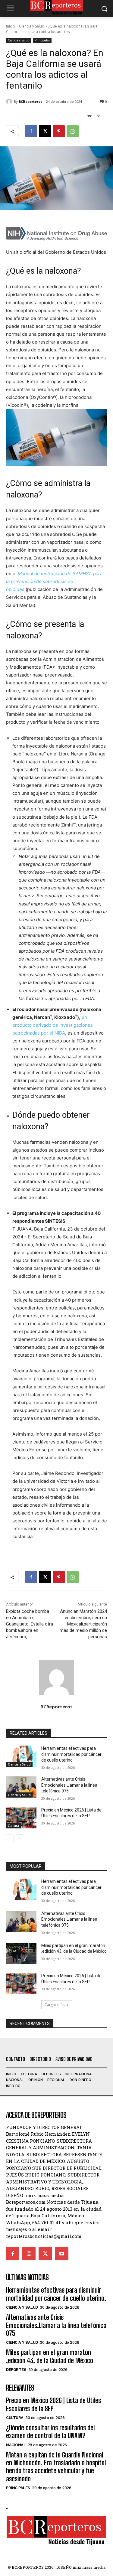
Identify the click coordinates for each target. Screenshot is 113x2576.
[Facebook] (31, 131)
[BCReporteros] (10, 102)
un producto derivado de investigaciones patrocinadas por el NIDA (53, 1025)
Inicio (11, 26)
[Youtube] (62, 2254)
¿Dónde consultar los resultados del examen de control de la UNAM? (50, 2432)
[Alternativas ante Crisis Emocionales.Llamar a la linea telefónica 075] (21, 1787)
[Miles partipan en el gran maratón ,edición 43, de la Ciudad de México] (21, 1953)
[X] (45, 131)
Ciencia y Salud (32, 26)
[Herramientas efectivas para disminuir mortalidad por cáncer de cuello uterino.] (21, 1756)
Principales (42, 40)
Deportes (16, 2370)
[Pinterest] (59, 131)
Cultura (13, 1826)
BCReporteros (30, 101)
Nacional (16, 2445)
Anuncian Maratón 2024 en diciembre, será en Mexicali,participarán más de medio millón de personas (83, 1624)
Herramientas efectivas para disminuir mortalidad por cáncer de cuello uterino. (71, 1754)
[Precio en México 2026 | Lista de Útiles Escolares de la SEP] (21, 1818)
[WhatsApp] (73, 131)
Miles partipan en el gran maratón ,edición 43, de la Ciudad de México (50, 2356)
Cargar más (55, 2005)
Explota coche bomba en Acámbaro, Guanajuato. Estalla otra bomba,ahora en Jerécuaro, (30, 1624)
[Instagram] (29, 2254)
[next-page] (19, 1838)
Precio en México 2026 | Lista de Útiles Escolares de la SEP (53, 2404)
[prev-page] (10, 1838)
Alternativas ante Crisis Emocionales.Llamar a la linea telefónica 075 (69, 1785)
